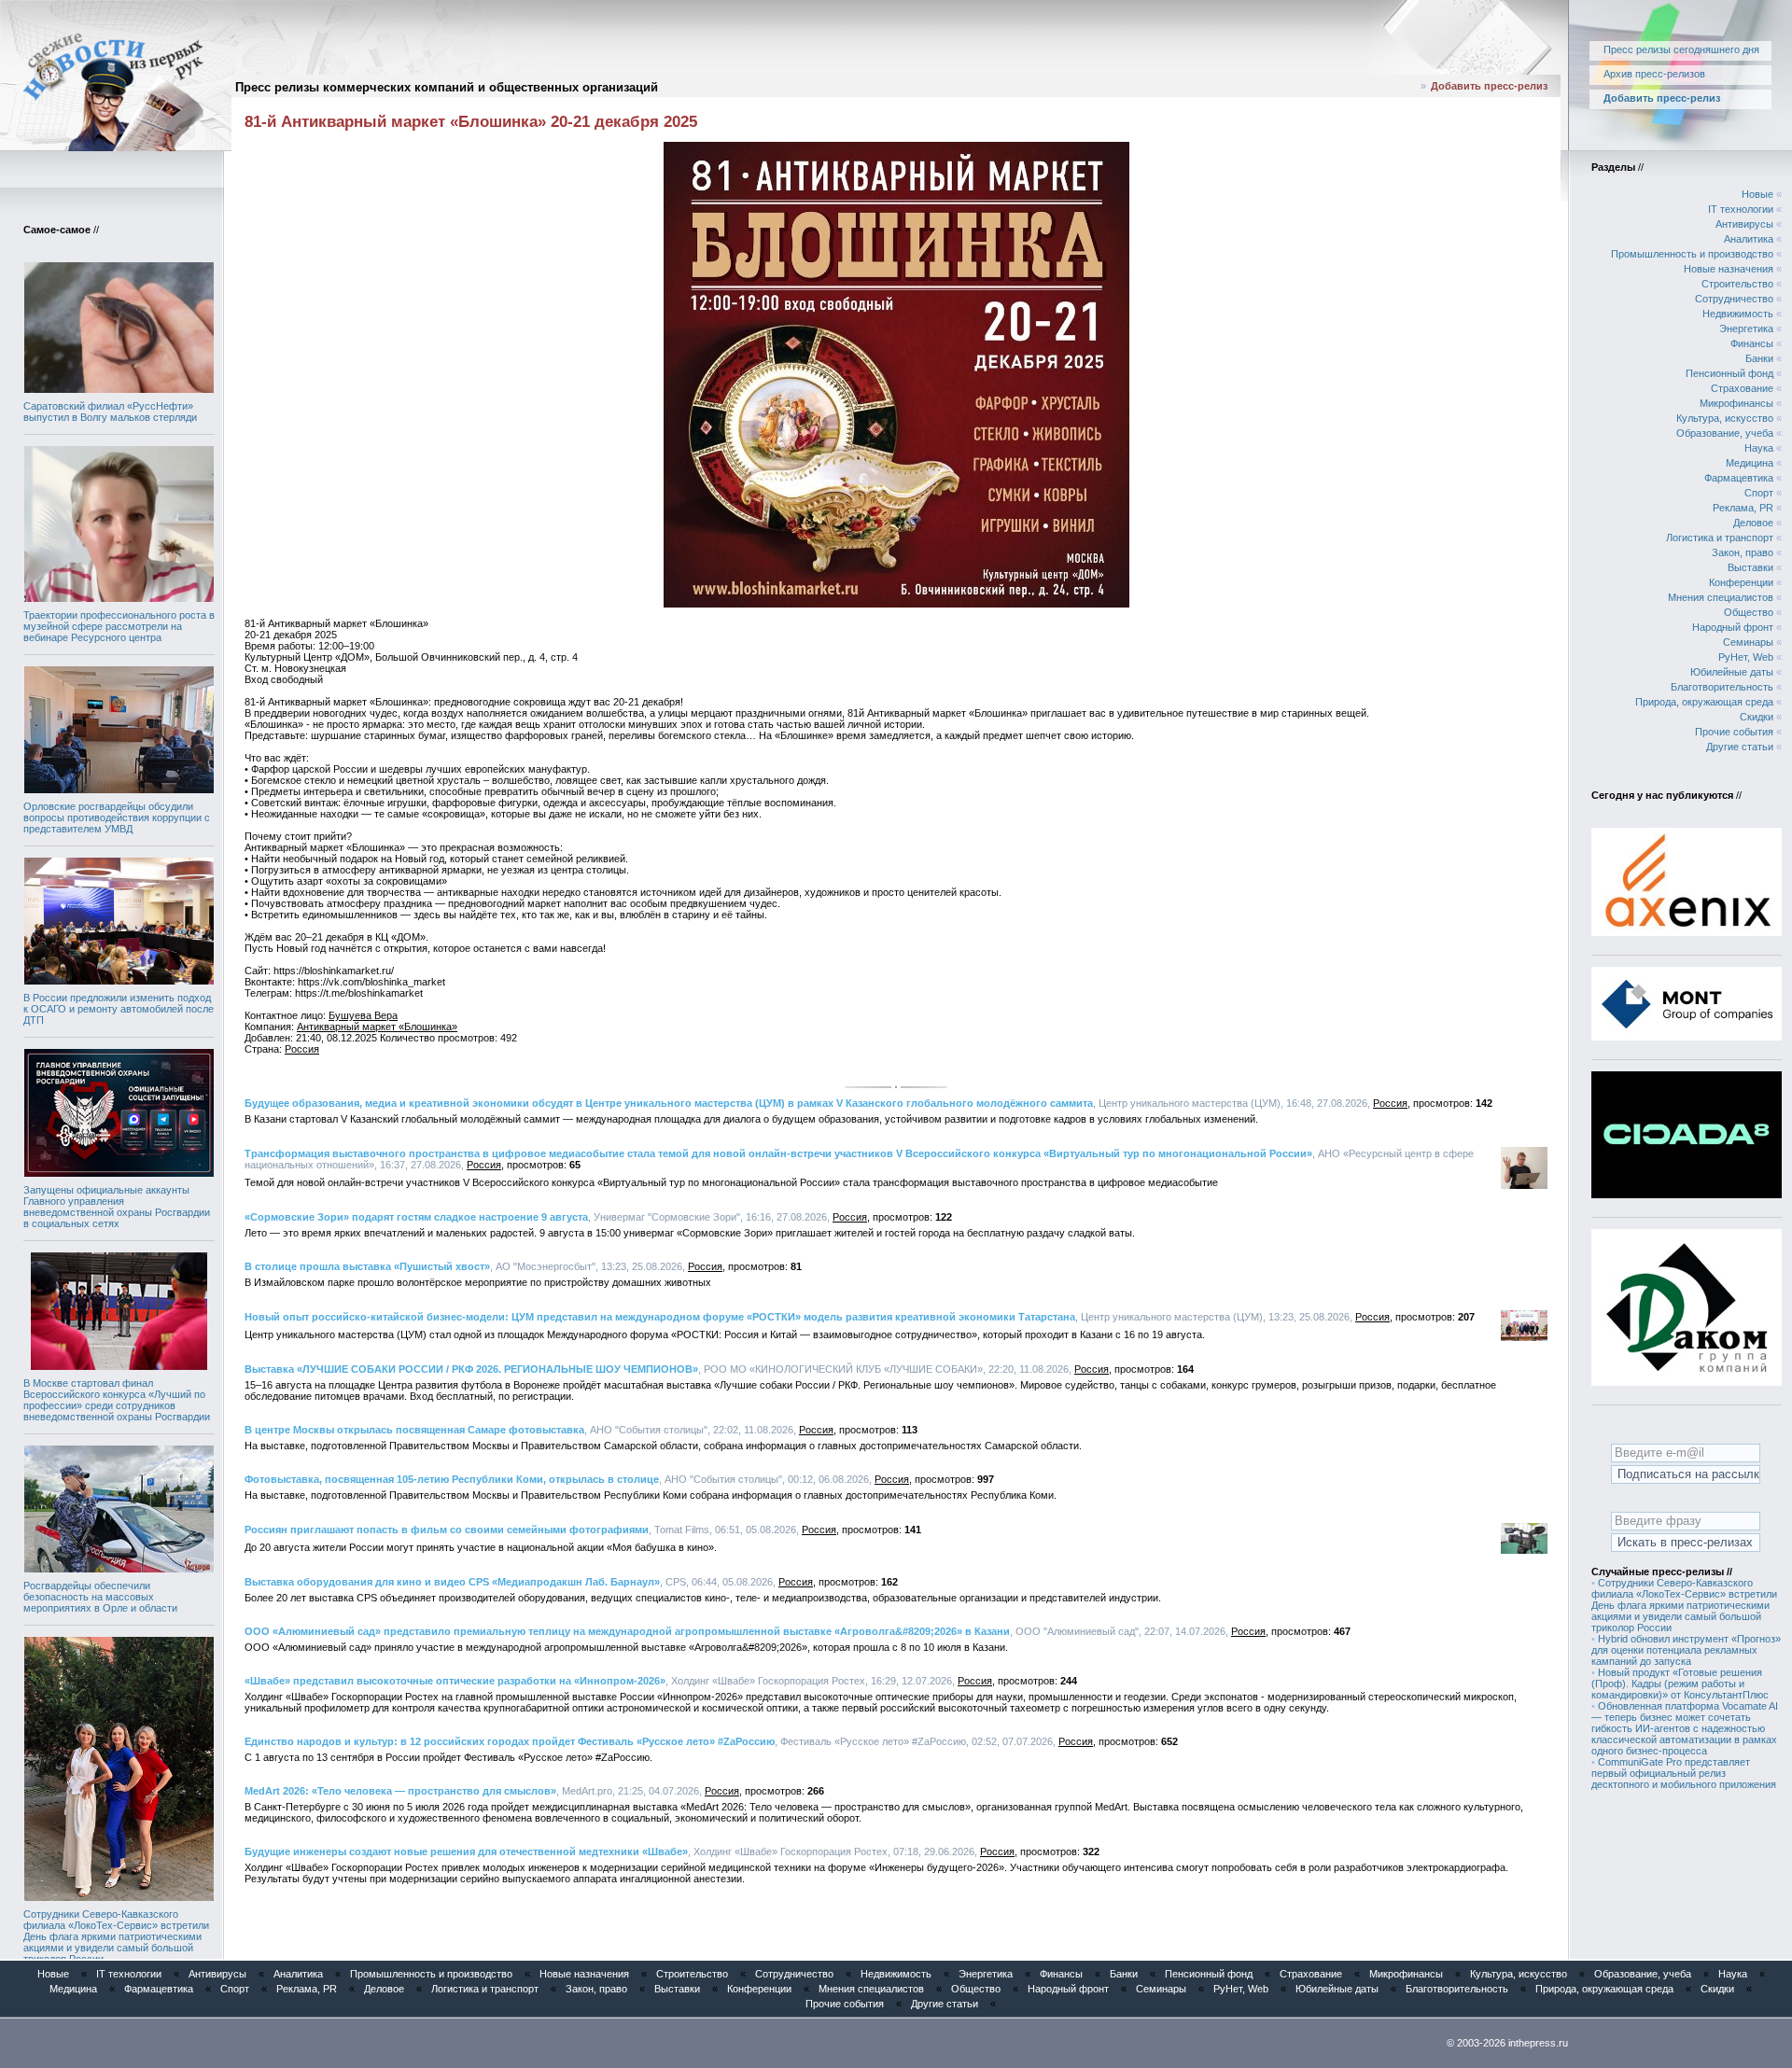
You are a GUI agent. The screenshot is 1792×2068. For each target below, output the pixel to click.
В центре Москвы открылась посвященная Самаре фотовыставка (414, 1430)
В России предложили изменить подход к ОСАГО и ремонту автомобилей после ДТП (119, 1009)
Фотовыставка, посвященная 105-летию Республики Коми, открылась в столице (452, 1479)
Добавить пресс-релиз (1489, 86)
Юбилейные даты (1732, 672)
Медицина (1750, 463)
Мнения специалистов (1721, 597)
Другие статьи (1740, 747)
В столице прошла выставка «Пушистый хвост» (367, 1266)
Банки (1759, 358)
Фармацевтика (1739, 478)
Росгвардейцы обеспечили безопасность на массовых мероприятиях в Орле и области (100, 1597)
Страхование (1742, 388)
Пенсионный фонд (1729, 373)
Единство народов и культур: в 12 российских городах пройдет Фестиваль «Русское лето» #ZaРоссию (510, 1741)
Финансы (1752, 343)
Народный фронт (1733, 627)
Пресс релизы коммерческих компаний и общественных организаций (447, 87)
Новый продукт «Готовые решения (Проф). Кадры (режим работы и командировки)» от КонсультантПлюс (1680, 1684)
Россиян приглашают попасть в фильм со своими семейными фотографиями (447, 1530)
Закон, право (1743, 552)
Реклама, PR (1743, 508)
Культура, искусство (1725, 418)
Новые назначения (1729, 269)
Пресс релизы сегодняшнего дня (1681, 49)
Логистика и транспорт (1720, 538)
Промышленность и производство (1692, 254)
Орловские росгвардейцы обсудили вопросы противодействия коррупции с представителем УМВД (117, 817)
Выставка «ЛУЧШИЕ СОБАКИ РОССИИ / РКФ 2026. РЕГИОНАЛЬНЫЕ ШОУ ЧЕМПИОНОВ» (471, 1369)
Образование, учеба (1725, 433)
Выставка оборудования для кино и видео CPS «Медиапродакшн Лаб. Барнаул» (452, 1582)
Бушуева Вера (363, 1015)
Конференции (1741, 582)
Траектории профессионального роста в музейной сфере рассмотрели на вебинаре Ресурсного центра (119, 626)
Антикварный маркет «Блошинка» (377, 1027)
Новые (1757, 194)
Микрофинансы (1736, 403)
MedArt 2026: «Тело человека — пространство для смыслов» (400, 1791)
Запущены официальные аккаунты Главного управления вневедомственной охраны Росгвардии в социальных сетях (117, 1207)
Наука (1759, 448)
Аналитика (1749, 239)
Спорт (1759, 493)
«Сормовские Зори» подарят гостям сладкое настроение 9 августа (416, 1217)
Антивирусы (1744, 224)
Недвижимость (1738, 314)
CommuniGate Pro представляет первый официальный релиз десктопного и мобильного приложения (1684, 1773)
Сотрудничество (1734, 299)
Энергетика (1746, 328)
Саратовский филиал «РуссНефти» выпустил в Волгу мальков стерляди (110, 412)
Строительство (1737, 284)
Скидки (1757, 717)
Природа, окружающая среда (1704, 702)
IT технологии (1741, 209)
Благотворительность (1722, 687)
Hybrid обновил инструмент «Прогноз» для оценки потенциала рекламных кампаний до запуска (1686, 1650)
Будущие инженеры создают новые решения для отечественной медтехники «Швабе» (466, 1851)
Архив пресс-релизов (1654, 74)
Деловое (1753, 523)
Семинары (1748, 642)
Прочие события (1734, 732)
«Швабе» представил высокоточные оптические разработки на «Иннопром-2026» (455, 1681)
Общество (1749, 612)
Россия (302, 1049)
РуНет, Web (1746, 657)
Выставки (1750, 567)
